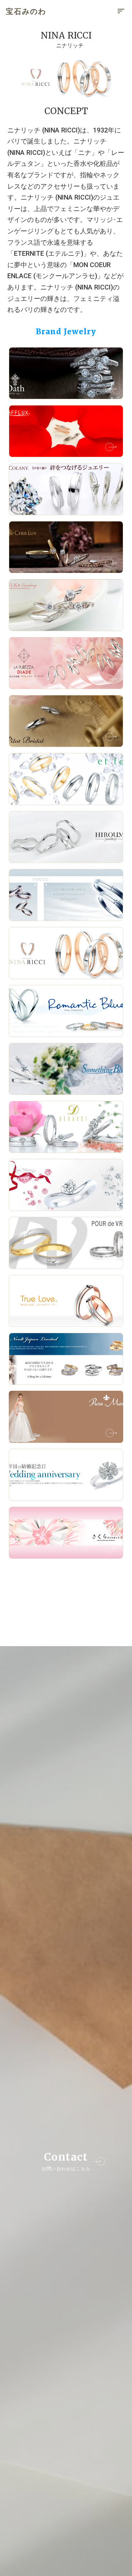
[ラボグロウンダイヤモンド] (66, 77)
